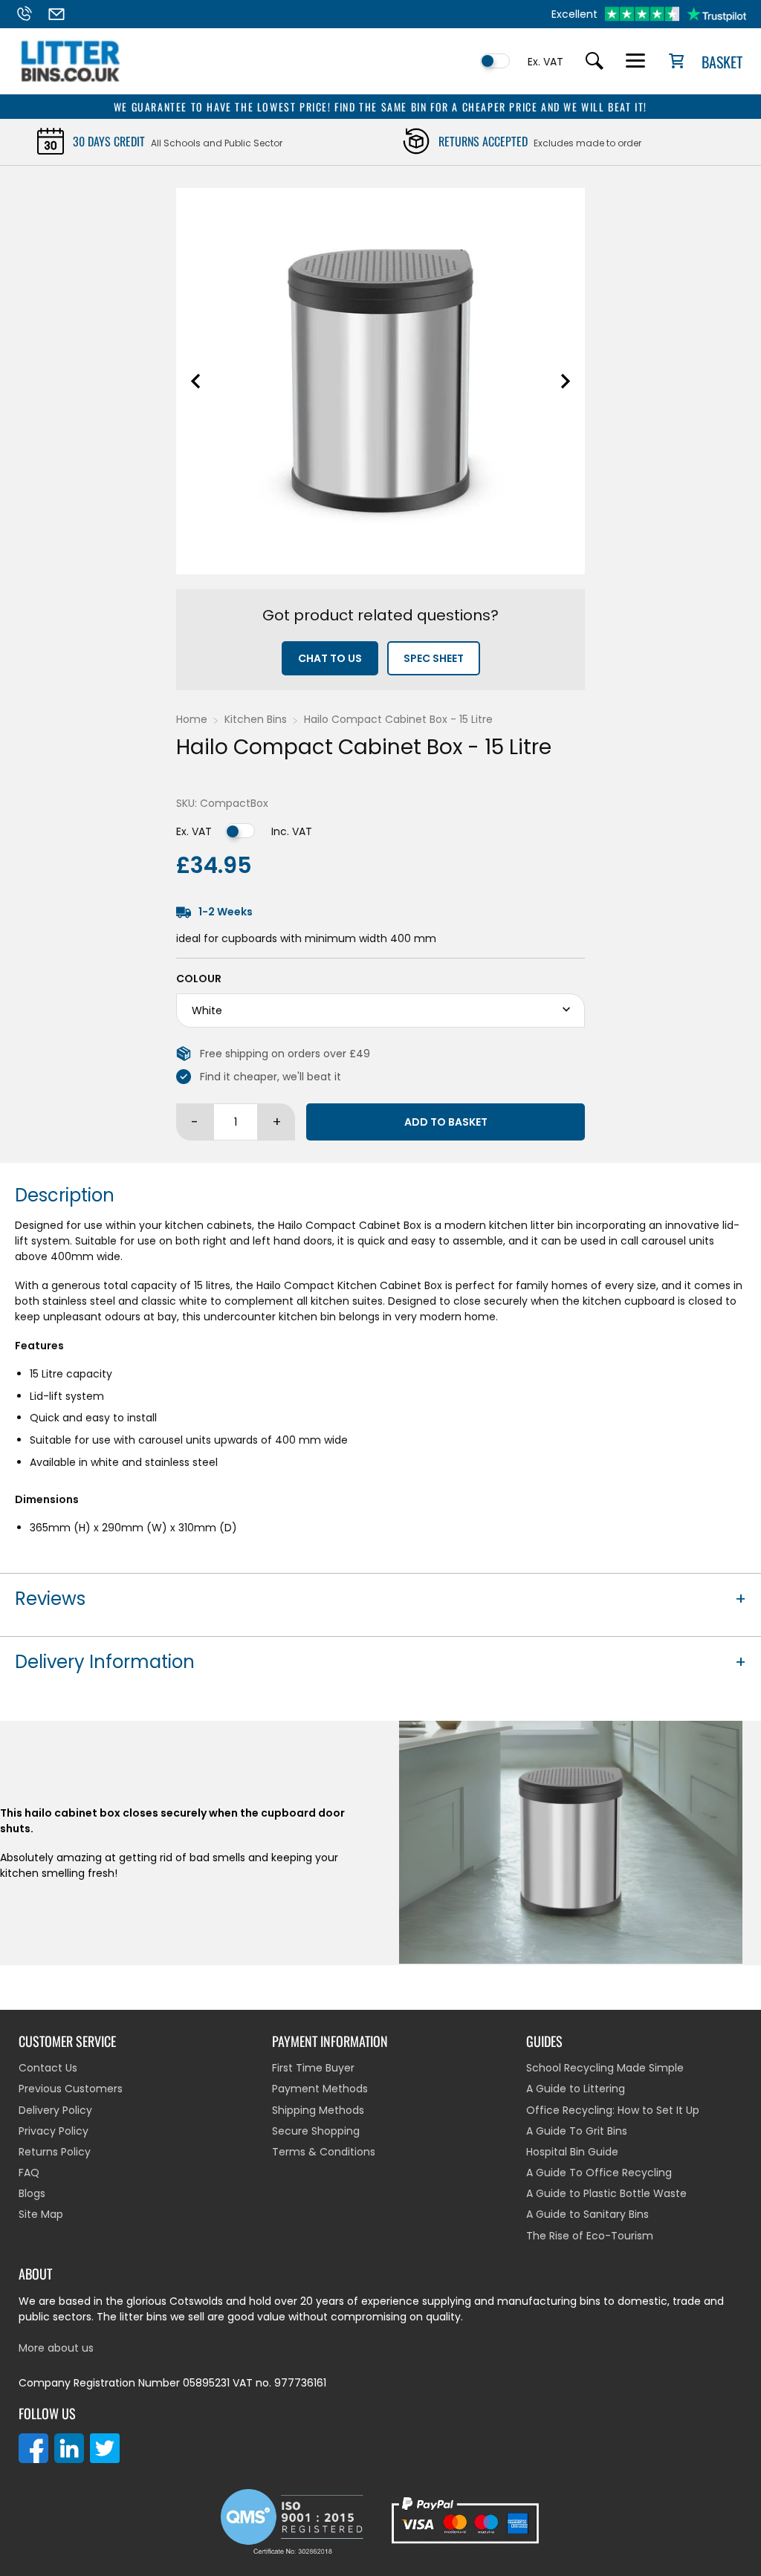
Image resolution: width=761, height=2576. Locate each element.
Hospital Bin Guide (572, 2152)
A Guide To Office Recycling (599, 2173)
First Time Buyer (313, 2068)
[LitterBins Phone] (30, 14)
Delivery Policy (55, 2110)
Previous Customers (71, 2089)
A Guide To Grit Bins (577, 2131)
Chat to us (330, 658)
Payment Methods (320, 2089)
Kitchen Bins (256, 719)
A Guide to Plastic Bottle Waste (606, 2193)
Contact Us (48, 2068)
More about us (56, 2348)
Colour (199, 979)
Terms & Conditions (324, 2152)
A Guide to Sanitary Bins (587, 2214)
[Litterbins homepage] (71, 82)
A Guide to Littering (576, 2089)
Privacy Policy (54, 2131)
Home (192, 719)
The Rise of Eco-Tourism (590, 2236)
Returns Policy (55, 2152)
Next (566, 381)
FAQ (29, 2173)
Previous (195, 381)
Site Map (41, 2214)
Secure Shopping (316, 2131)
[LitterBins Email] (63, 14)
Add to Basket (446, 1122)
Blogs (32, 2193)
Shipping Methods (318, 2110)
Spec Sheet (434, 658)
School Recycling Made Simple (605, 2068)
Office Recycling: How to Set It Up (613, 2110)
